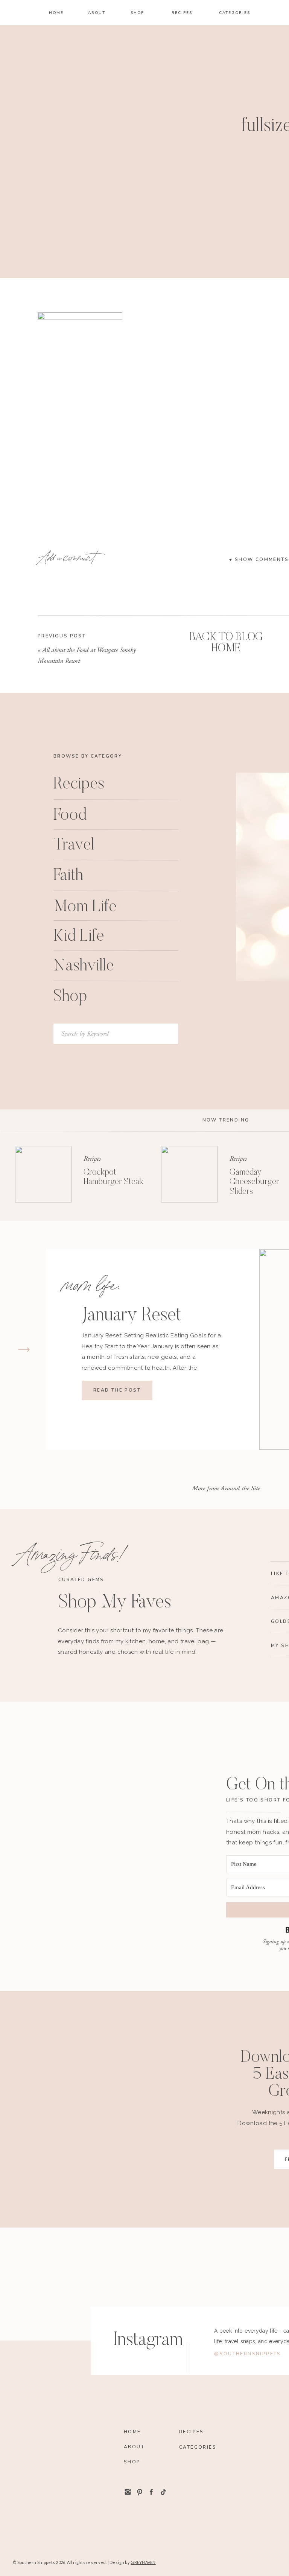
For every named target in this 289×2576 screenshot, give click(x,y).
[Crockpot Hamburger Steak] (43, 1174)
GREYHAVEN (143, 2562)
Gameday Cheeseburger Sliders (254, 1182)
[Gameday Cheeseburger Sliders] (189, 1174)
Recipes (92, 1159)
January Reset (131, 1316)
